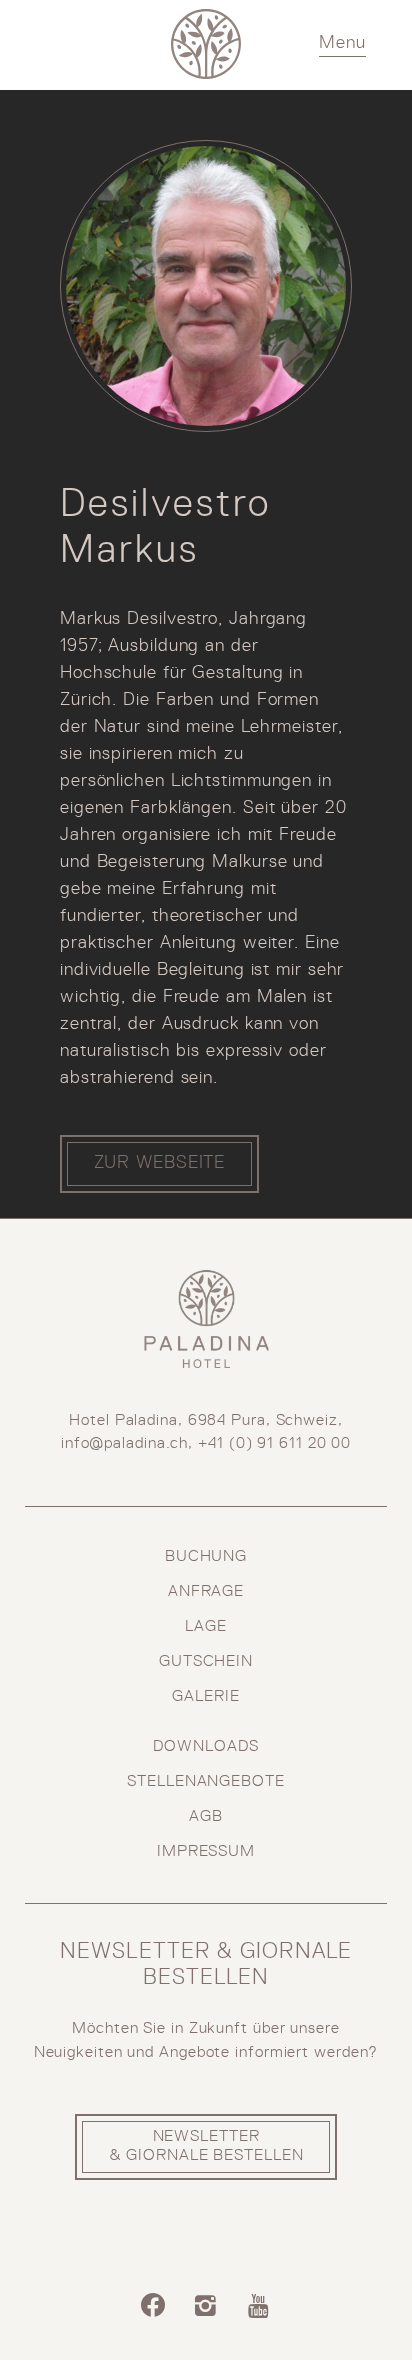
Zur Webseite (160, 1163)
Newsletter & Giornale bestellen (206, 2146)
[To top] (368, 2307)
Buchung (206, 1556)
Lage (206, 1626)
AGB (206, 1816)
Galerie (205, 1696)
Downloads (205, 1746)
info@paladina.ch (124, 1443)
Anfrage (206, 1591)
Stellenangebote (206, 1781)
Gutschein (206, 1661)
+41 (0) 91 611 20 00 (274, 1443)
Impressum (206, 1851)
